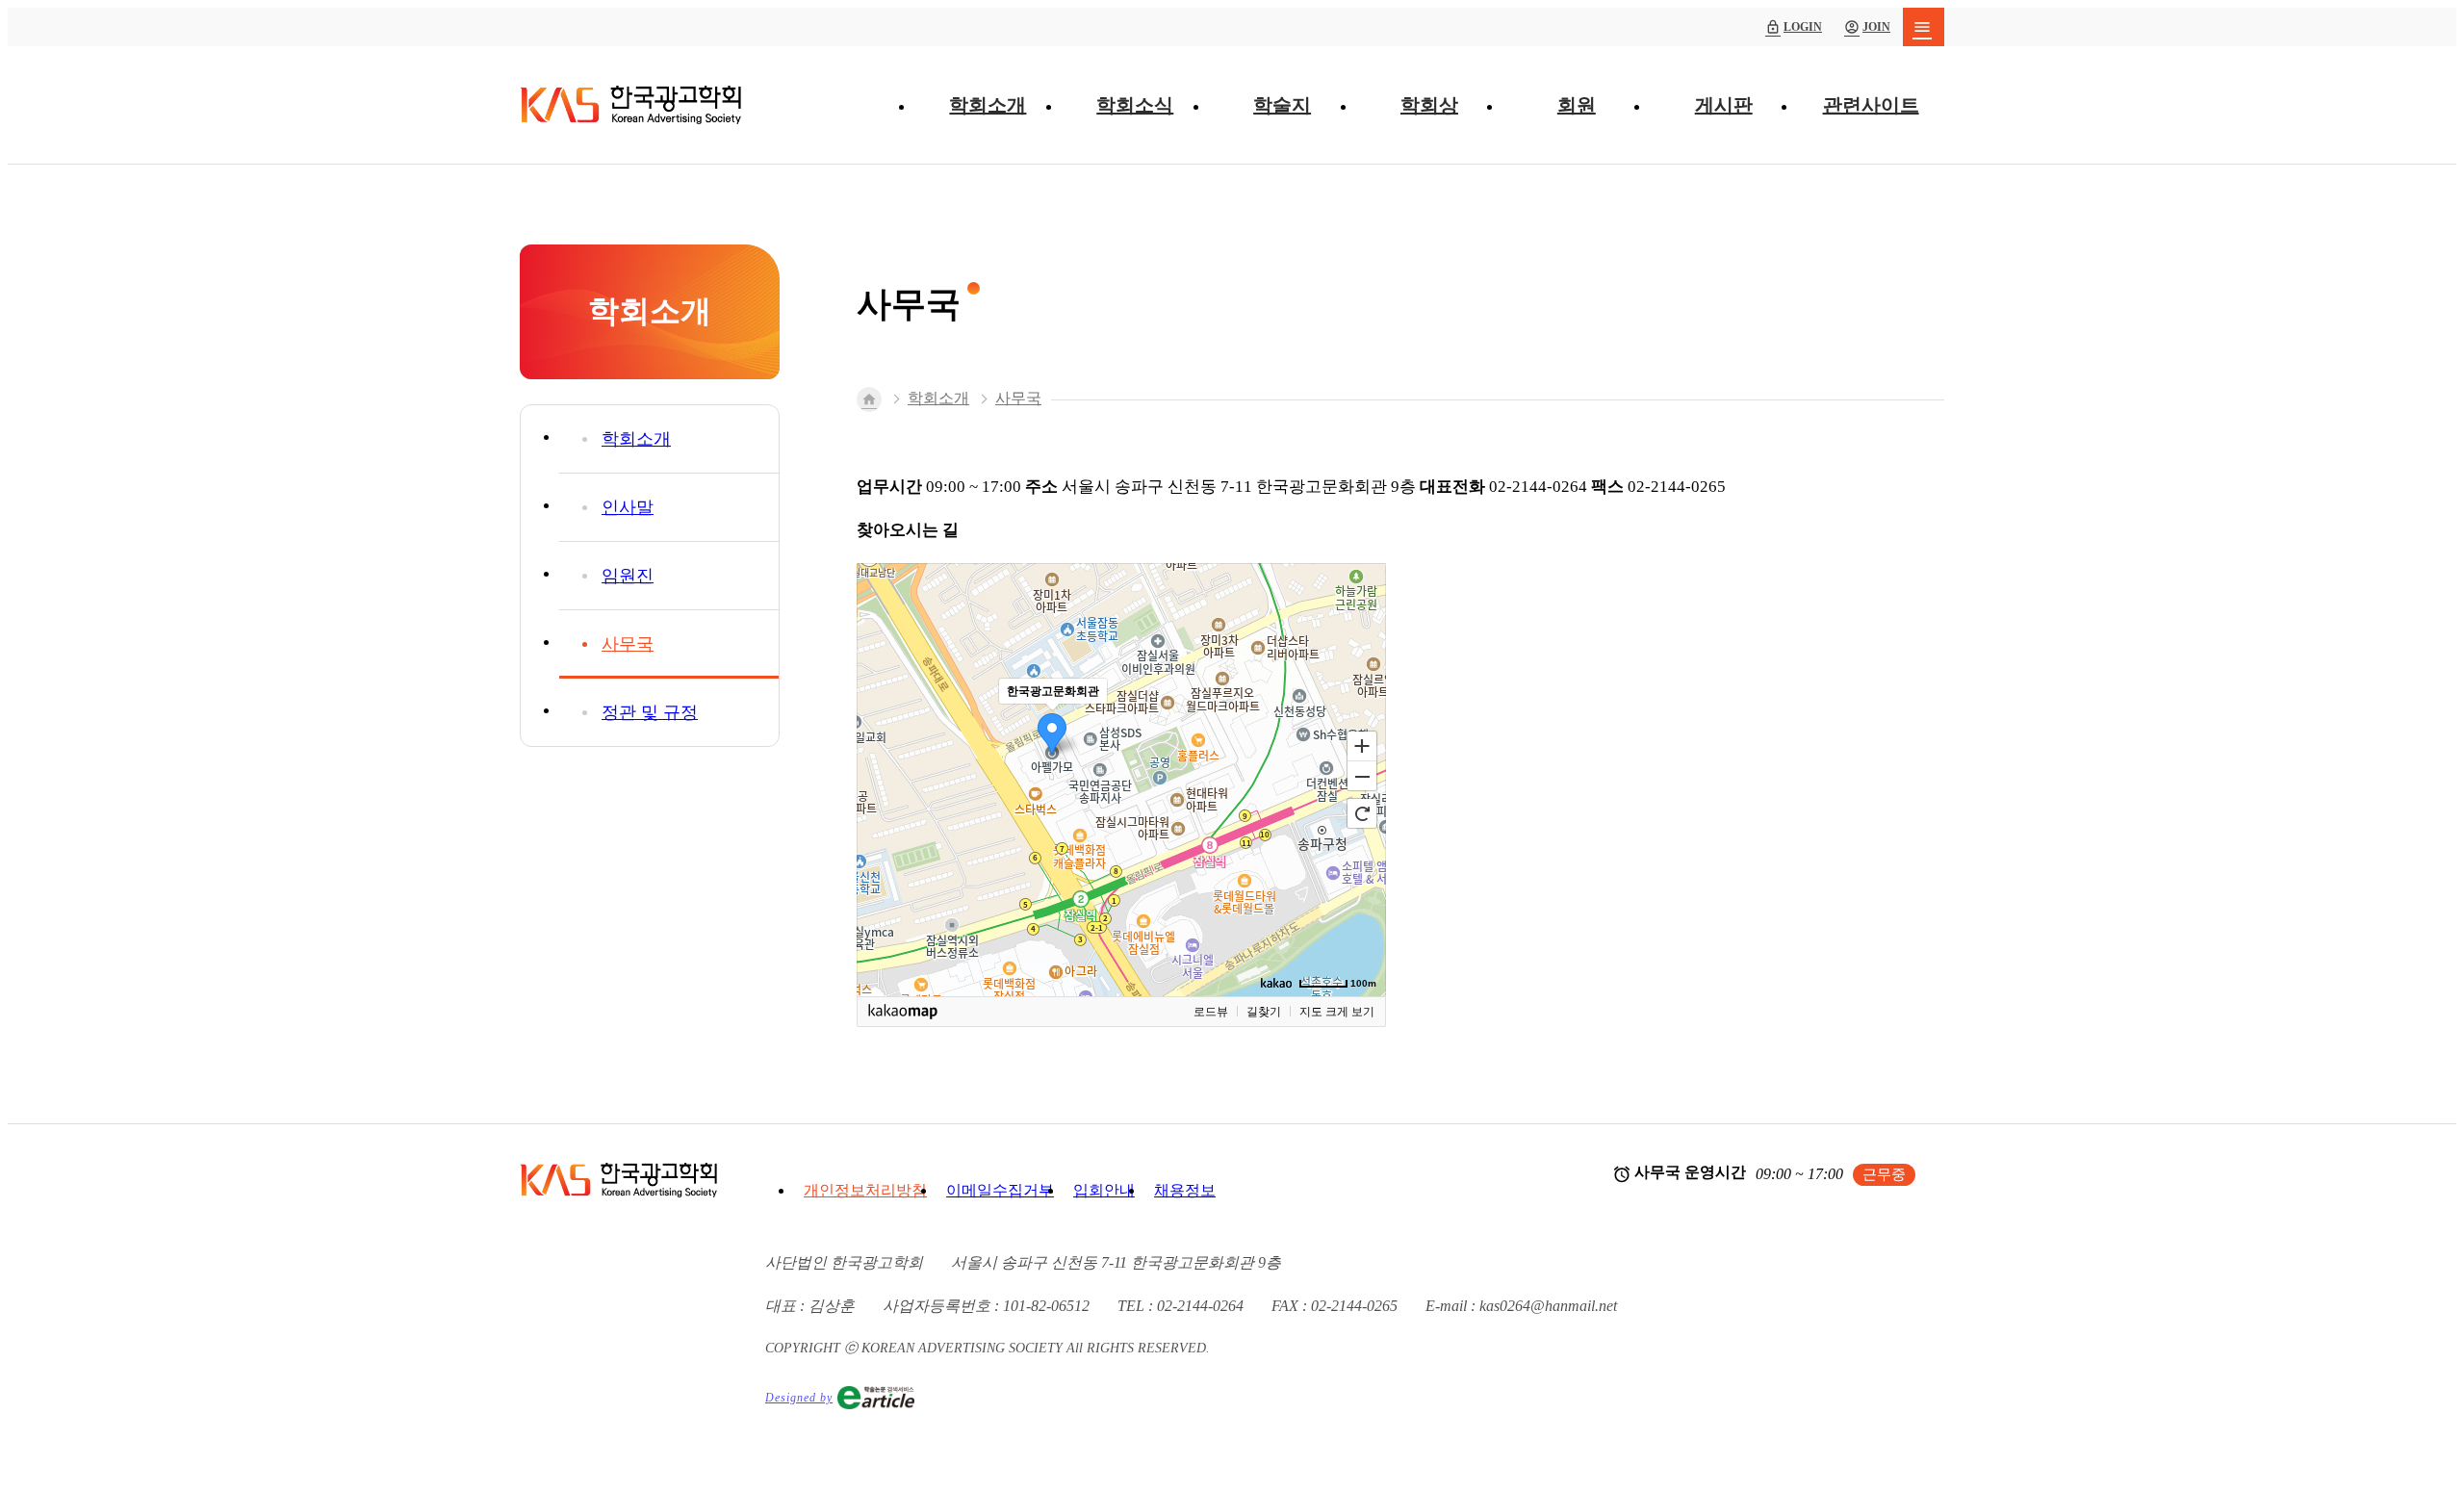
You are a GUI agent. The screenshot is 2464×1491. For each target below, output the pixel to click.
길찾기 (1264, 1012)
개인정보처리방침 (865, 1190)
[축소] (1362, 777)
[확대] (1362, 745)
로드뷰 (1211, 1012)
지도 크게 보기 (1337, 1012)
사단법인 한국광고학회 (630, 105)
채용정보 (1185, 1190)
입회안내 (1104, 1190)
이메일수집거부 (1000, 1190)
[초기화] (1362, 813)
